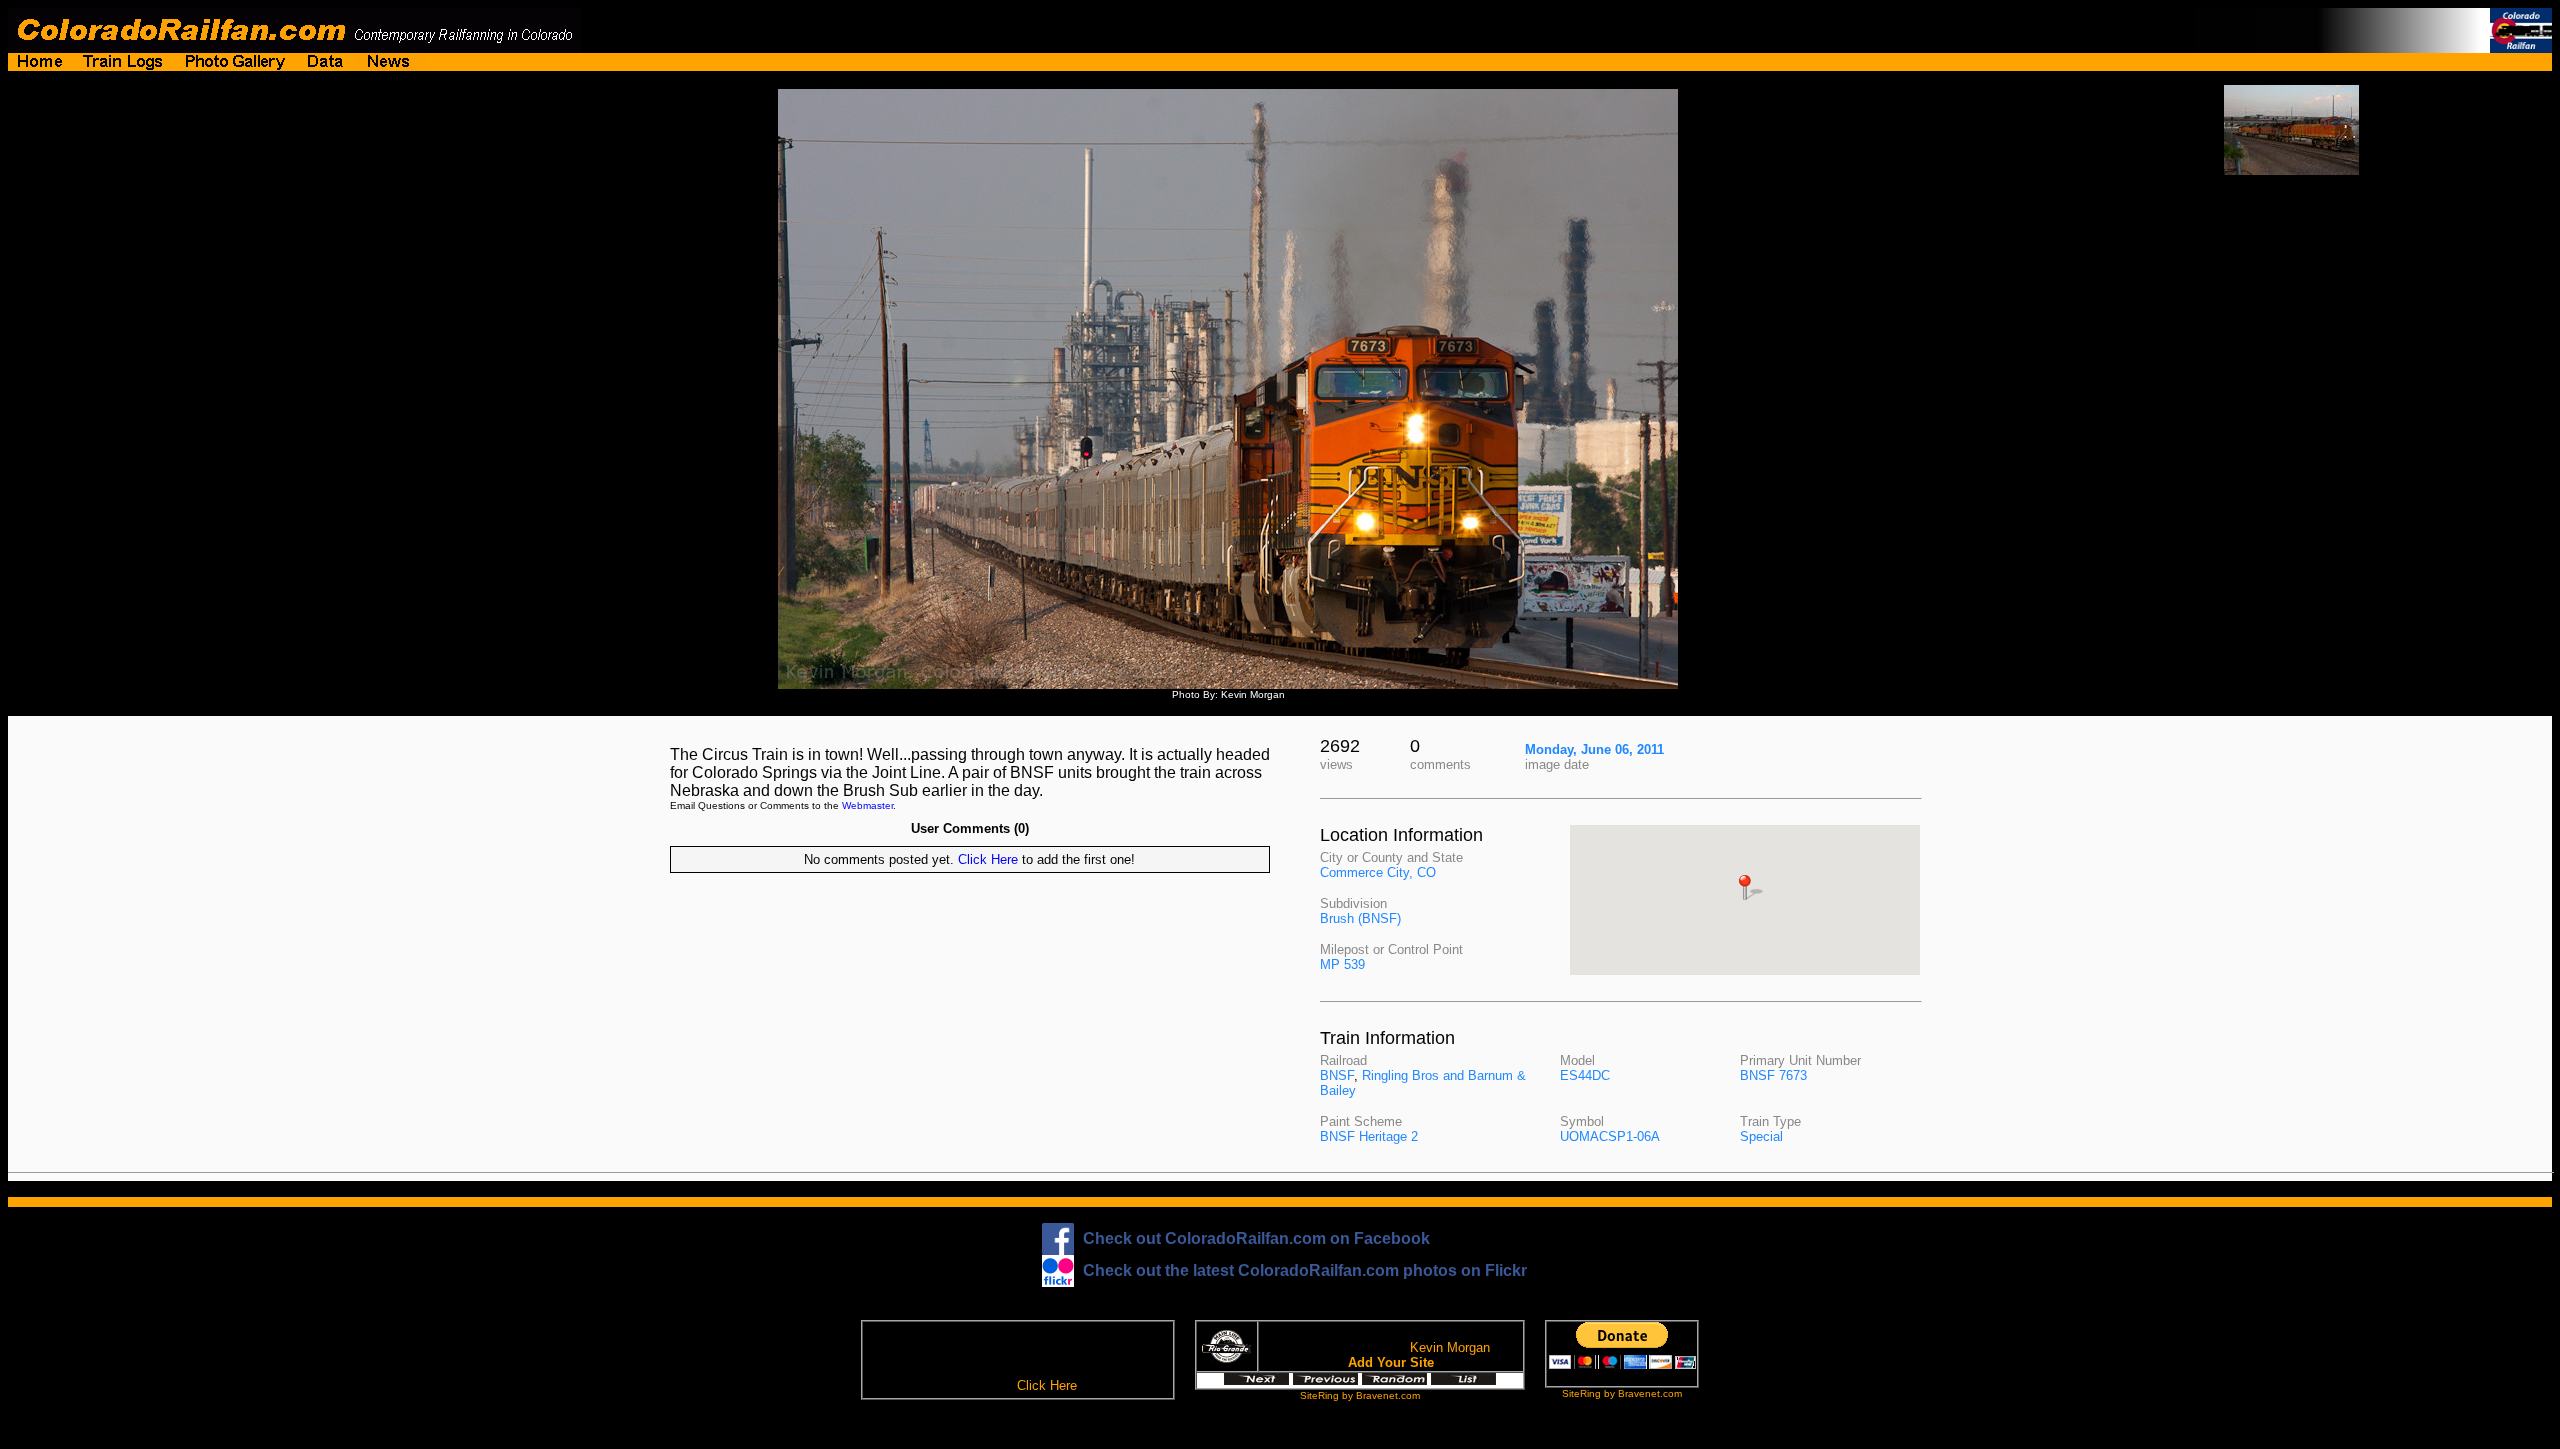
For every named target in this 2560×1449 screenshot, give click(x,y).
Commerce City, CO (1378, 872)
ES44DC (1585, 1075)
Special (1761, 1136)
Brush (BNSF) (1360, 918)
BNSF (1337, 1075)
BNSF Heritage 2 (1369, 1136)
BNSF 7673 (1773, 1075)
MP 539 (1342, 964)
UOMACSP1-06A (1610, 1136)
